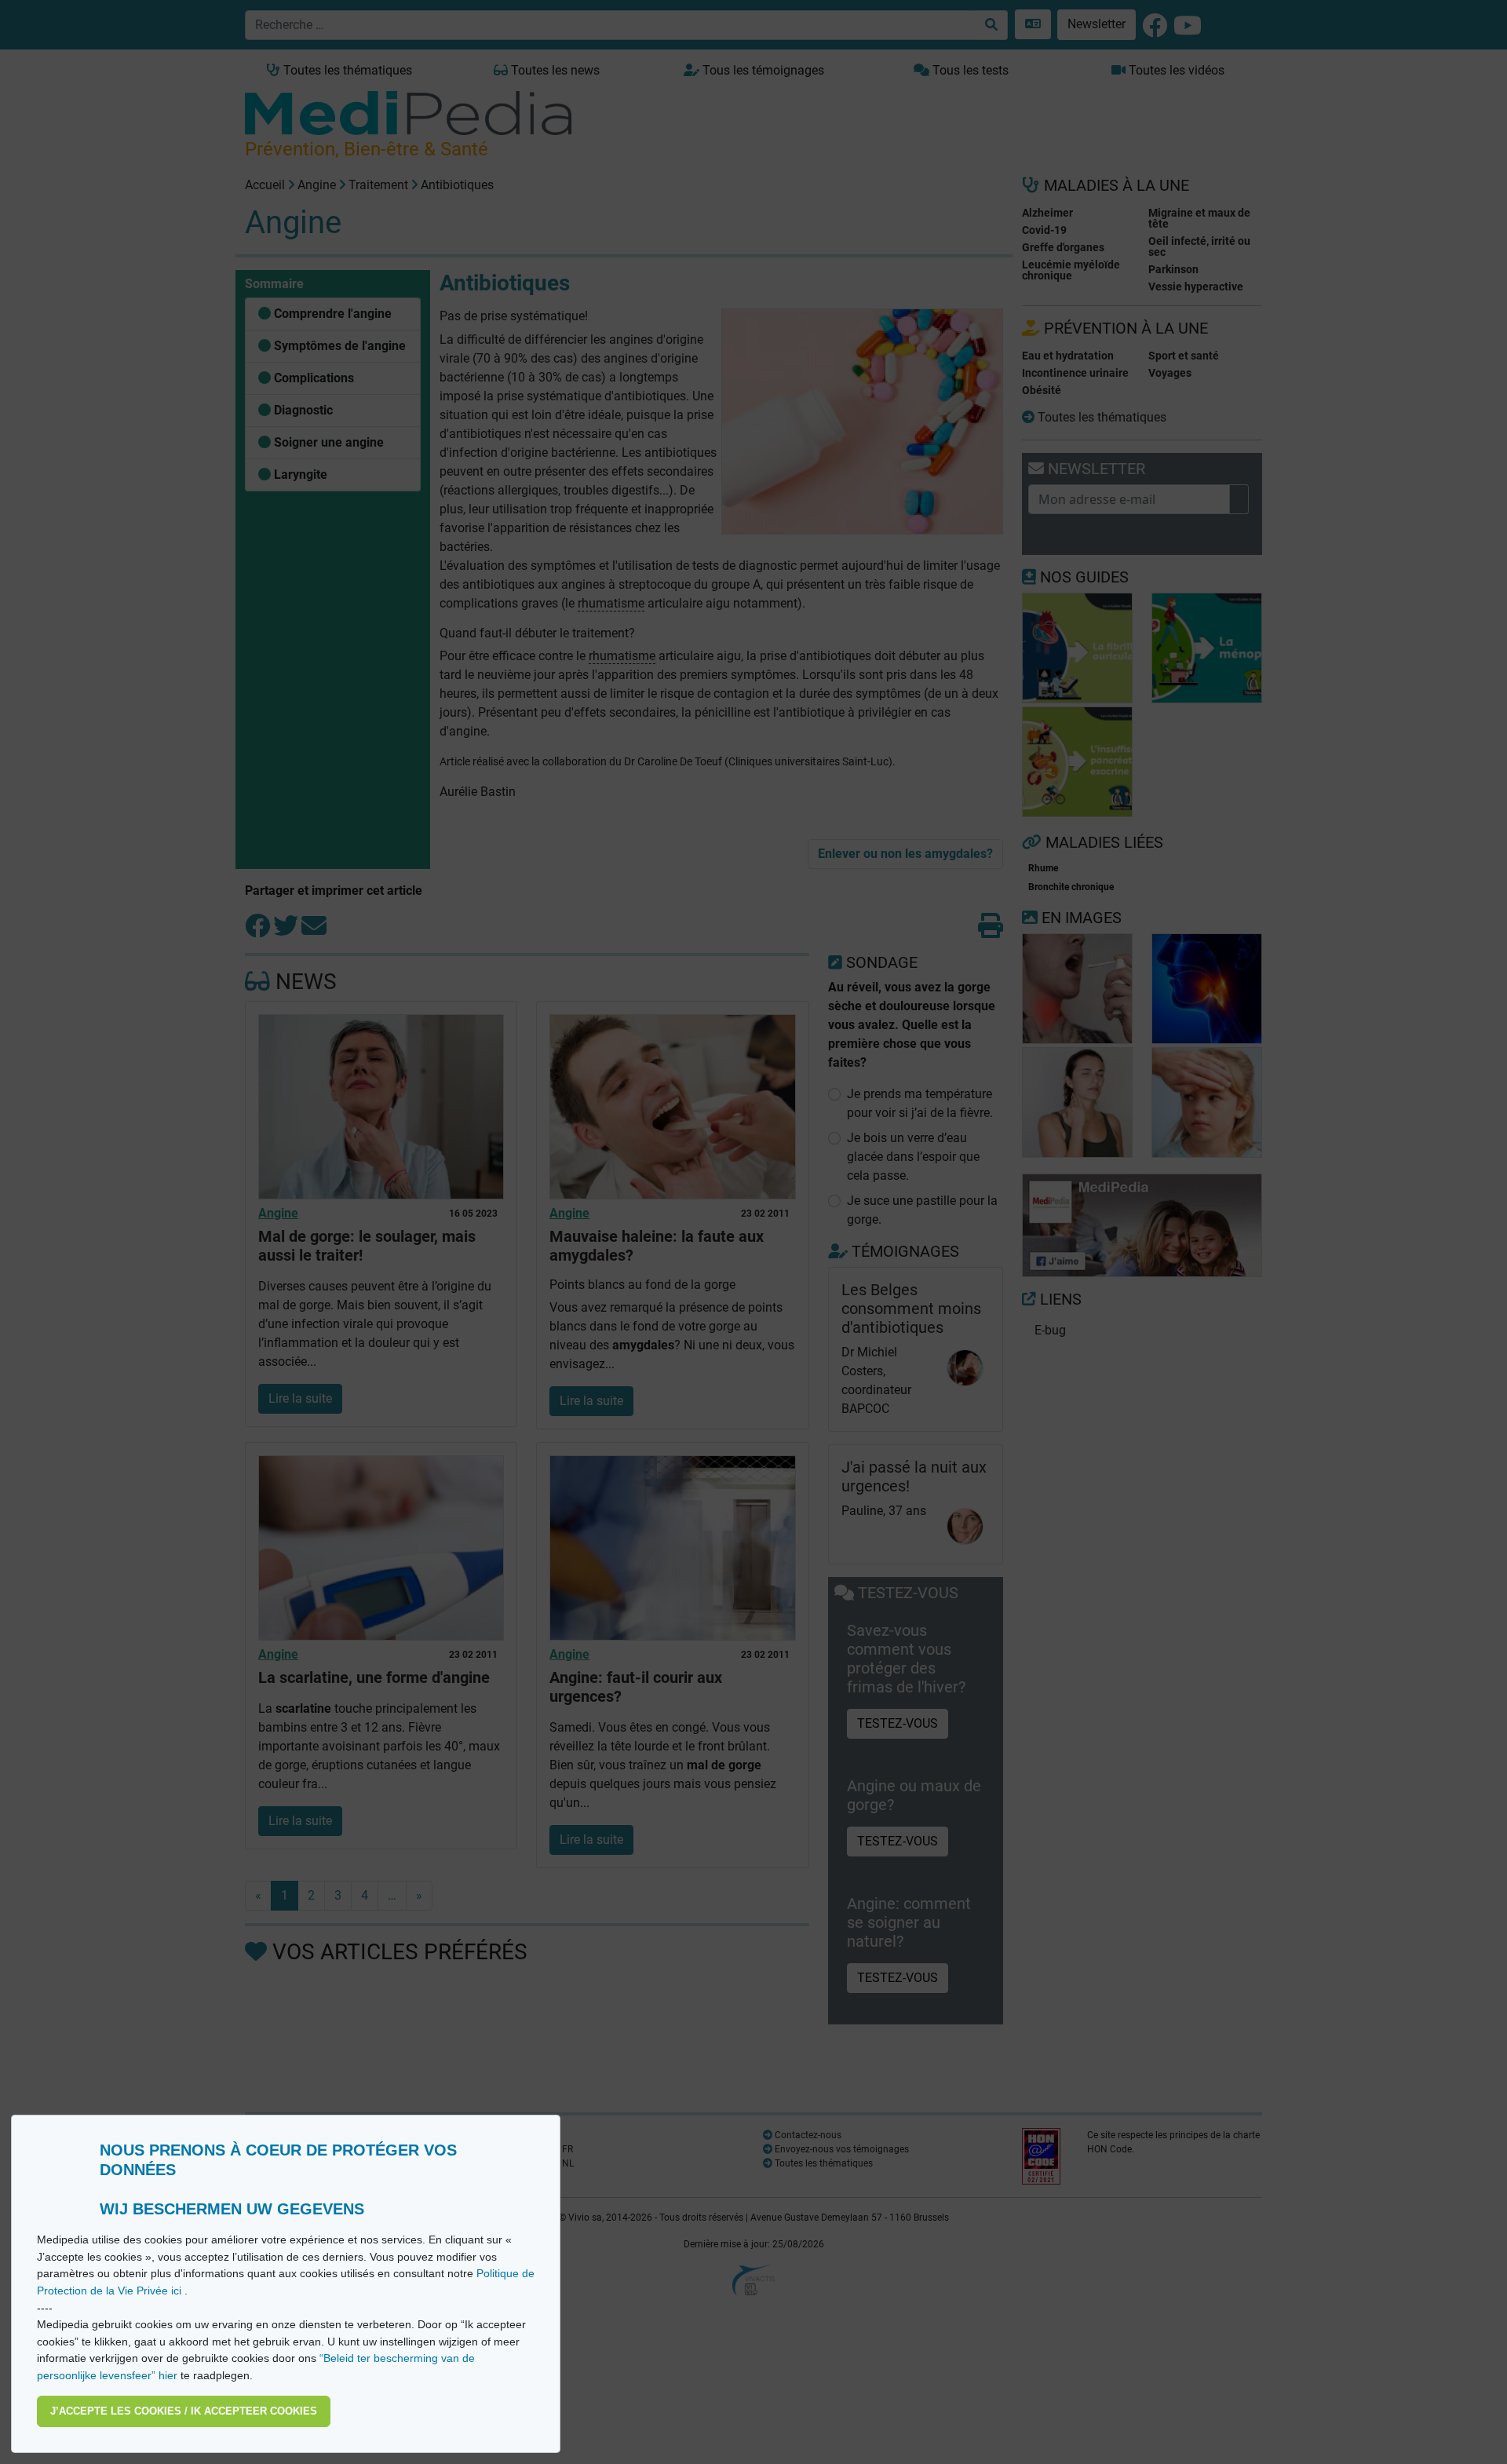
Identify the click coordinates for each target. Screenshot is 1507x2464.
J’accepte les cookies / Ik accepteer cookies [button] (184, 2411)
